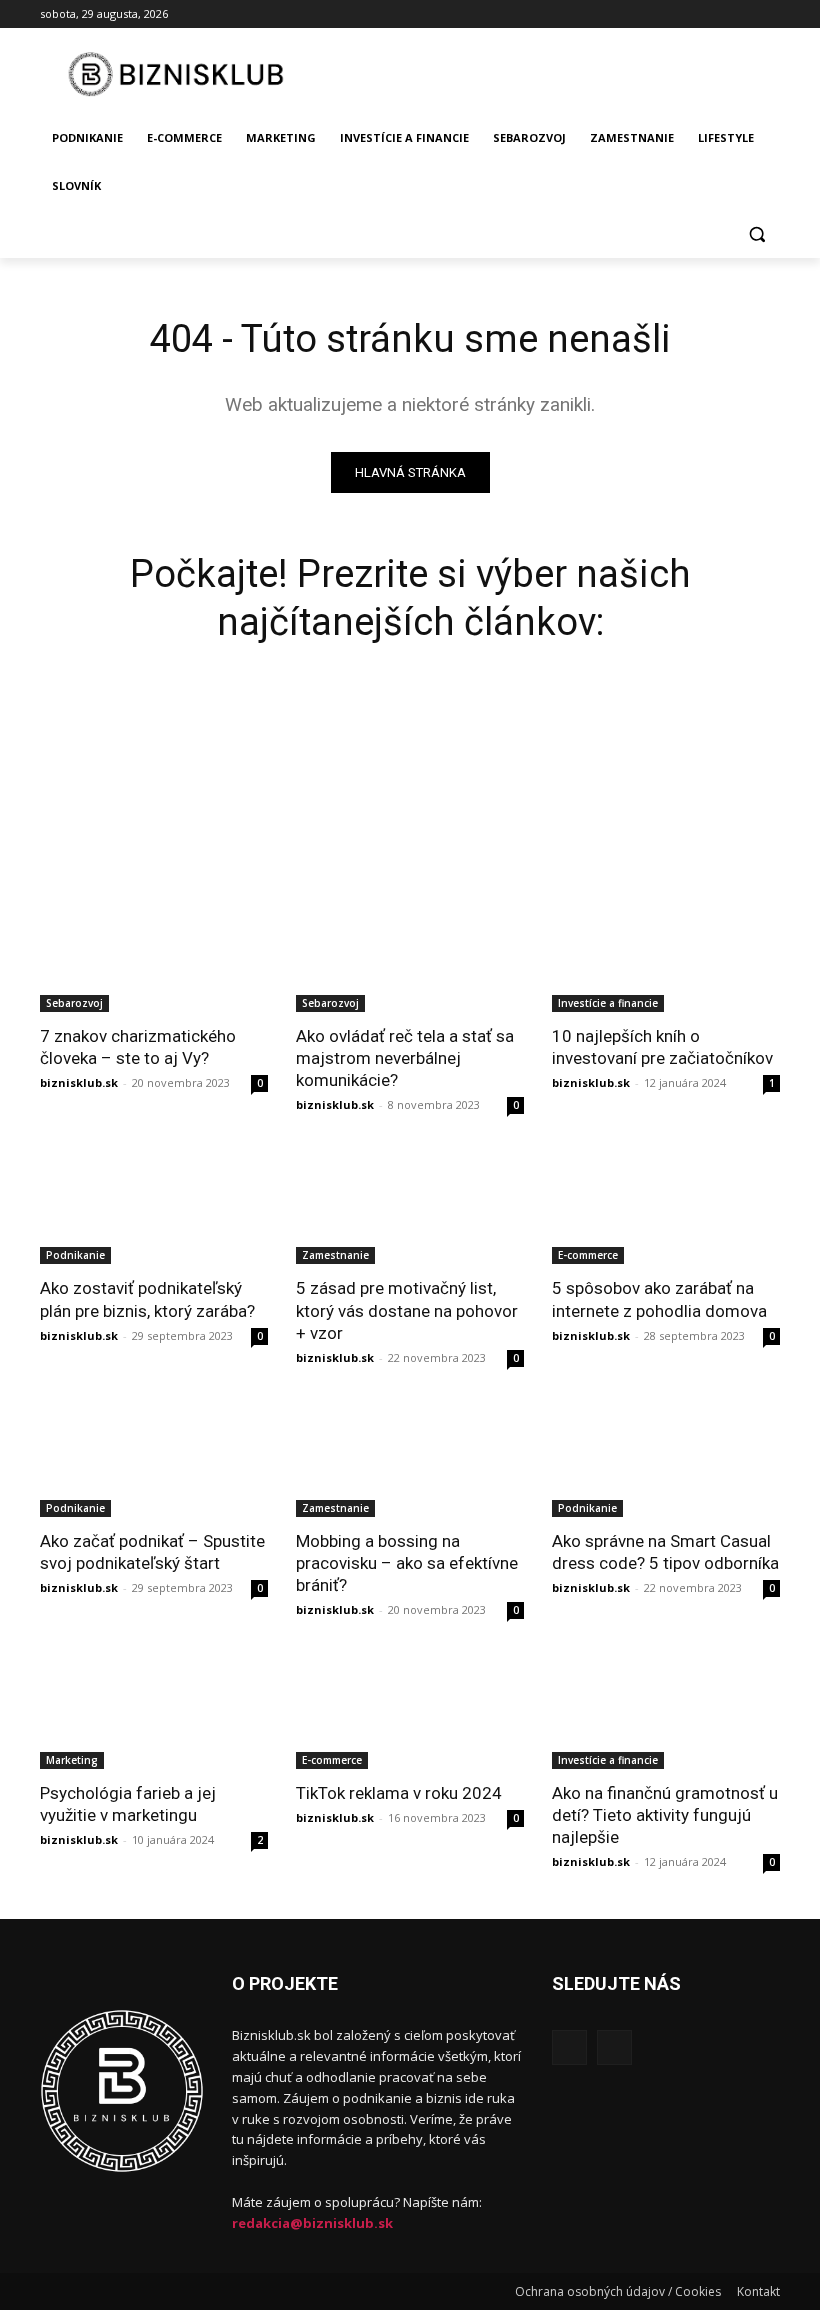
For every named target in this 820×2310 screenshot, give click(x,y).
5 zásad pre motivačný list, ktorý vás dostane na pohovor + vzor (407, 1310)
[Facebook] (740, 14)
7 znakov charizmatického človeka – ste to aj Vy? (138, 1047)
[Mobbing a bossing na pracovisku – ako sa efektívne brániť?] (410, 1460)
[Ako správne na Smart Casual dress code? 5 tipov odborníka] (666, 1460)
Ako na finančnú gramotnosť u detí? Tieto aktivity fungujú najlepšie (665, 1815)
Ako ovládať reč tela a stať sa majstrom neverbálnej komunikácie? (405, 1058)
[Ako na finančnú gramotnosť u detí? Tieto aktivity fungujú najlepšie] (666, 1712)
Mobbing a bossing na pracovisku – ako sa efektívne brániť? (407, 1563)
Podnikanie (75, 1255)
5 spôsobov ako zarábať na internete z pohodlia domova (659, 1299)
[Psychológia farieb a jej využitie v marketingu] (154, 1712)
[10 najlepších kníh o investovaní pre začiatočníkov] (666, 955)
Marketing (72, 1760)
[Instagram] (768, 14)
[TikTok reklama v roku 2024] (410, 1712)
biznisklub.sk (79, 1082)
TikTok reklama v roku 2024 (399, 1793)
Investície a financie (608, 1003)
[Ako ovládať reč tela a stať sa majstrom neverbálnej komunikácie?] (410, 955)
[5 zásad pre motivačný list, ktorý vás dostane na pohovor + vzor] (410, 1207)
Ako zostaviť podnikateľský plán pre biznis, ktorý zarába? (147, 1299)
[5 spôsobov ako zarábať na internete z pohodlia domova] (666, 1207)
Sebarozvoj (74, 1003)
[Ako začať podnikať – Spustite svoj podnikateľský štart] (154, 1460)
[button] (756, 234)
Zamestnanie (335, 1255)
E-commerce (588, 1255)
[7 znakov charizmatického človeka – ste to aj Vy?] (154, 955)
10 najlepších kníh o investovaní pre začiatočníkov (662, 1047)
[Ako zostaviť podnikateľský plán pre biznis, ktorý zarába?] (154, 1207)
